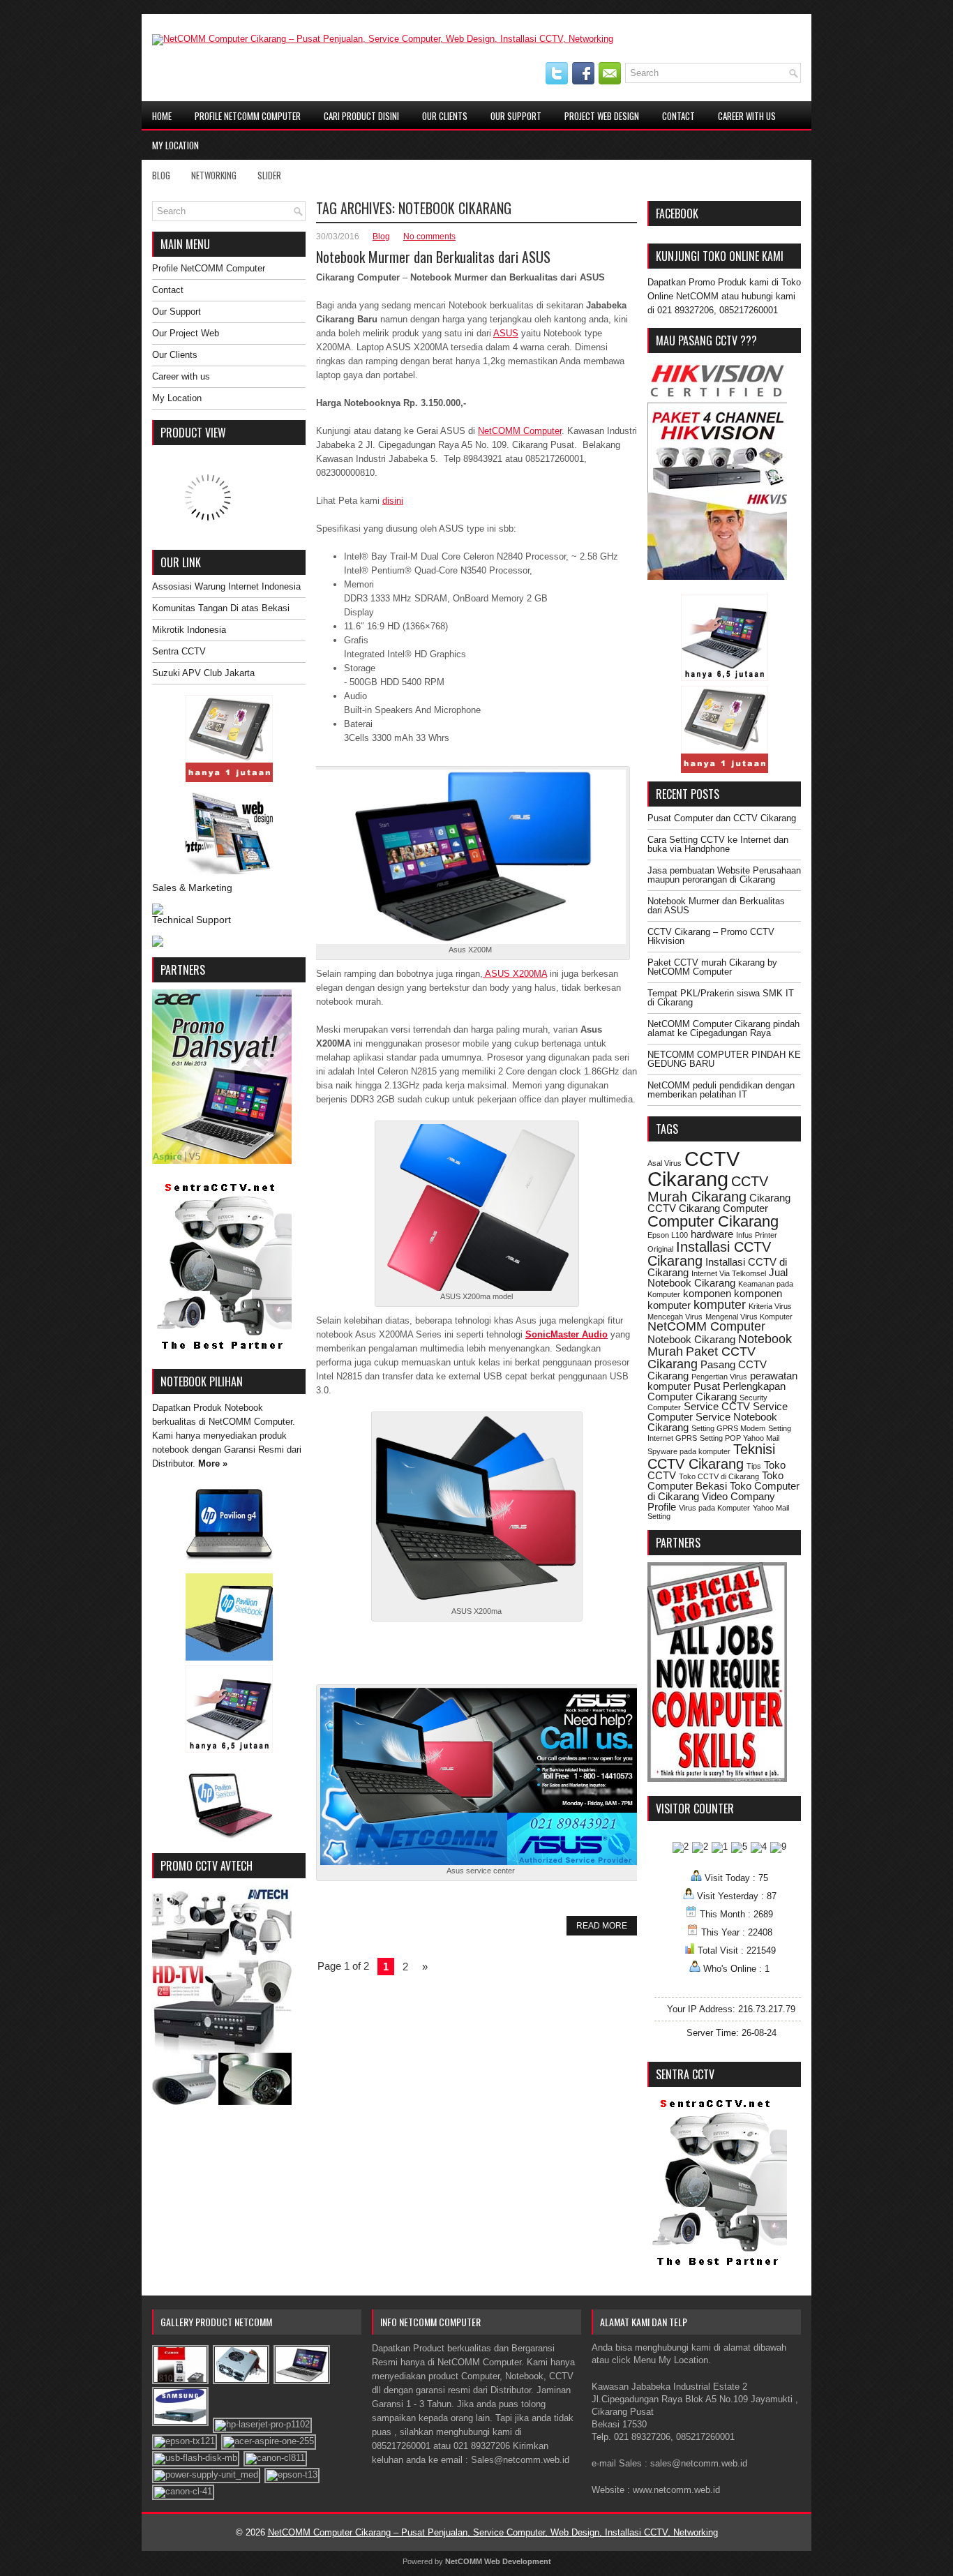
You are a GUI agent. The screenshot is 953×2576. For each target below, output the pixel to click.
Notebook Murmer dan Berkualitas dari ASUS (433, 257)
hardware (712, 1234)
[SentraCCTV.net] (222, 1352)
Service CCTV (717, 1406)
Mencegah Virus (675, 1317)
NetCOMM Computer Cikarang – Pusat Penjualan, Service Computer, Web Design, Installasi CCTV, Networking (493, 2532)
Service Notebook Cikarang (712, 1422)
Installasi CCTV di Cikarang (717, 1267)
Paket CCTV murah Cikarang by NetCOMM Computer (712, 967)
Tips (754, 1466)
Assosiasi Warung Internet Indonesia (226, 586)
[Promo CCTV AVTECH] (222, 2102)
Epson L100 (668, 1235)
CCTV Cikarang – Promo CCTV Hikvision (711, 936)
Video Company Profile (711, 1502)
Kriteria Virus (770, 1306)
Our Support (516, 116)
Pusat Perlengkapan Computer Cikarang (716, 1391)
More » (213, 1463)
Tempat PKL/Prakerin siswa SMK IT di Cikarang (721, 998)
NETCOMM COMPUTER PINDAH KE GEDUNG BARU (724, 1059)
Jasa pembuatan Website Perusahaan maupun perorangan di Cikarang (724, 875)
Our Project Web (186, 333)
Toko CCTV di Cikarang (719, 1476)
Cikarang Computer (723, 1208)
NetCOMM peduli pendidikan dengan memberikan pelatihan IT (721, 1090)
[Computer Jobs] (717, 1779)
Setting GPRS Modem (728, 1428)
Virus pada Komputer (714, 1508)
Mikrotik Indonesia (189, 630)
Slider (269, 175)
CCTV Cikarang (693, 1169)
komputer (720, 1305)
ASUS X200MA (515, 974)
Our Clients (445, 116)
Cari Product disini (361, 116)
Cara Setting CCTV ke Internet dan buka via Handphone (718, 844)
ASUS (506, 333)
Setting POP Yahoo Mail (740, 1438)
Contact (678, 116)
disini (393, 501)
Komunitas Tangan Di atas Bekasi (221, 608)
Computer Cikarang (713, 1221)
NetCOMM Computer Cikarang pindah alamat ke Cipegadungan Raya (723, 1028)
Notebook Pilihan (202, 1381)
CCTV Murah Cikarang (708, 1189)
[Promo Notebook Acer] (222, 1161)
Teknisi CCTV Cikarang (711, 1456)
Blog (161, 175)
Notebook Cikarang (691, 1339)
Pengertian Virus (719, 1377)
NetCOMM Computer (520, 431)
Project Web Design (602, 116)
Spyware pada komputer (689, 1451)
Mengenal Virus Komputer (749, 1317)
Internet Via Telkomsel (729, 1273)
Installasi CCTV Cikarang (709, 1254)
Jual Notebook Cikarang (718, 1278)
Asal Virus (665, 1163)
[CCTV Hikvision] (717, 577)
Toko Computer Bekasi (715, 1481)
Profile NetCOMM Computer (248, 116)
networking (214, 175)
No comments (429, 237)
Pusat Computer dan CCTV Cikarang (722, 818)
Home (162, 116)
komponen (707, 1293)
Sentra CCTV (179, 651)
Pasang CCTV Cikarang (707, 1370)
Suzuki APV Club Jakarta (203, 673)
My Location (175, 145)
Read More (602, 1926)
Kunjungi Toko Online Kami (720, 256)
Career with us (747, 116)
